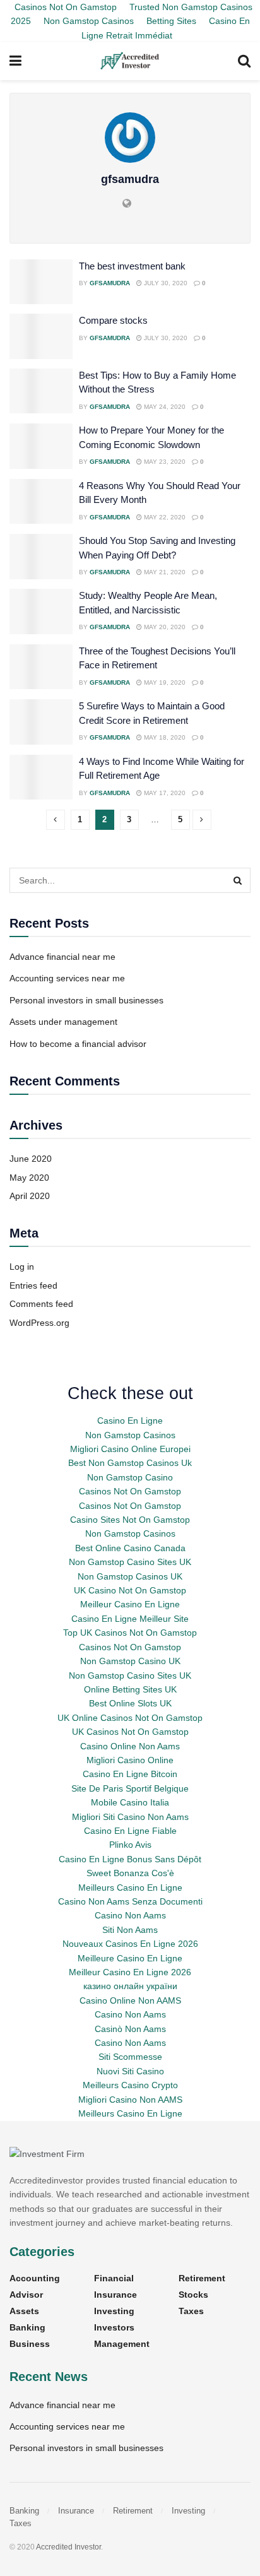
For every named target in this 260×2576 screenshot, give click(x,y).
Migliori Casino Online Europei (130, 1449)
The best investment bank (132, 266)
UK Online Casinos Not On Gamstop (130, 1718)
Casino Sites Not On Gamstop (130, 1520)
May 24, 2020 (164, 407)
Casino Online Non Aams (130, 1746)
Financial (114, 2278)
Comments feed (41, 1304)
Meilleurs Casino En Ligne (130, 1888)
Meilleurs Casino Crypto (130, 2085)
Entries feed (33, 1285)
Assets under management (63, 1022)
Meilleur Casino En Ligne (130, 1604)
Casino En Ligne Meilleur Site (130, 1619)
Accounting (35, 2278)
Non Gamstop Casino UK (130, 1661)
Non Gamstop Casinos (89, 21)
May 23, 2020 (164, 462)
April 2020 (30, 1196)
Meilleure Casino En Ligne (130, 1958)
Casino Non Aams (130, 1915)
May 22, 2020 (164, 517)
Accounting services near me (67, 978)
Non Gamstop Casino (130, 1477)
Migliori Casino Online (130, 1760)
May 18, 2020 (164, 737)
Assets (24, 2311)
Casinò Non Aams (130, 2029)
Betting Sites (171, 21)
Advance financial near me (62, 957)
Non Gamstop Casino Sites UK (130, 1562)
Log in (22, 1267)
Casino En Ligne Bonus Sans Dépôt (130, 1859)
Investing (114, 2311)
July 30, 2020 (165, 283)
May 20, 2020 (164, 627)
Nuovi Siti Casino (130, 2071)
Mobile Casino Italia (130, 1802)
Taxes (191, 2311)
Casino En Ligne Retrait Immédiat (166, 28)
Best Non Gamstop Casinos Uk (130, 1463)
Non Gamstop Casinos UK (130, 1576)
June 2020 (31, 1159)
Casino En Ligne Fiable (130, 1831)
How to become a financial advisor (78, 1044)
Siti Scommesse (130, 2057)
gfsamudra (110, 283)
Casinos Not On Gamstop (130, 1491)
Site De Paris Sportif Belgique (130, 1788)
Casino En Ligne (130, 1421)
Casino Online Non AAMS (130, 2000)
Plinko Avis (130, 1845)
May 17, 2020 (164, 793)
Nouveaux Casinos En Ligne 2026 (130, 1944)
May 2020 (29, 1178)
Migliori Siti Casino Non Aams (130, 1817)
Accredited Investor (68, 2547)
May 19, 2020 (164, 682)
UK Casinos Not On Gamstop (130, 1732)
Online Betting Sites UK (130, 1689)
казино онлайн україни (130, 1986)
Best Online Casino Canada (130, 1548)
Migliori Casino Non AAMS (130, 2100)
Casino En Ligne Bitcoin (130, 1774)
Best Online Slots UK (130, 1703)
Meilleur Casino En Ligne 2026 (130, 1972)
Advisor (26, 2295)
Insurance (115, 2295)
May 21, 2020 (164, 572)
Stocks (193, 2295)
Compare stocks (113, 320)
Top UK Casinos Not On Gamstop (130, 1633)
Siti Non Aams (130, 1930)
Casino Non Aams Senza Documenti (130, 1901)
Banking (27, 2327)
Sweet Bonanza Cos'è (130, 1873)
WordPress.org (39, 1323)
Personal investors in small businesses (86, 1000)
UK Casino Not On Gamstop (130, 1590)
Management (122, 2344)
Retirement (202, 2278)
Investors (114, 2327)
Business (30, 2344)
